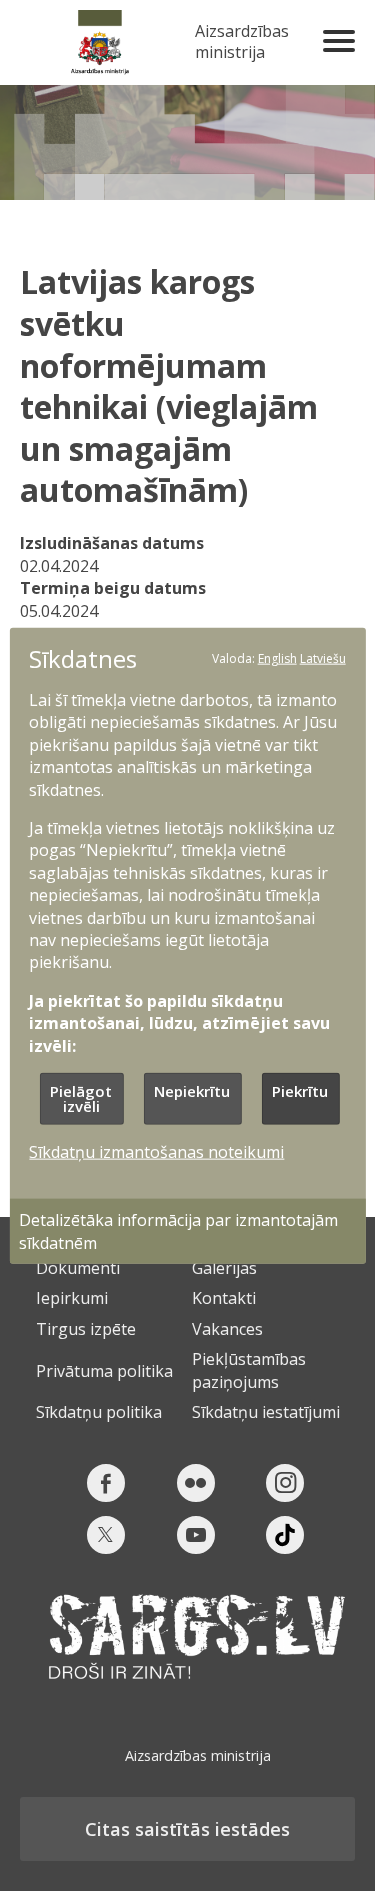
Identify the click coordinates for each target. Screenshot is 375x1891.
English (277, 657)
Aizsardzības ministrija (242, 42)
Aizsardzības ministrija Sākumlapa (100, 42)
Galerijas (224, 1268)
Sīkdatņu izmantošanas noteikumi (156, 1152)
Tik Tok (285, 1535)
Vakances (227, 1329)
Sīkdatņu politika (99, 1412)
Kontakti (224, 1298)
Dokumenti (78, 1268)
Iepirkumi (72, 1298)
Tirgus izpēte (86, 1329)
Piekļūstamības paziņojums (249, 1370)
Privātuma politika (104, 1371)
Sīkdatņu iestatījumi (266, 1412)
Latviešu (323, 657)
